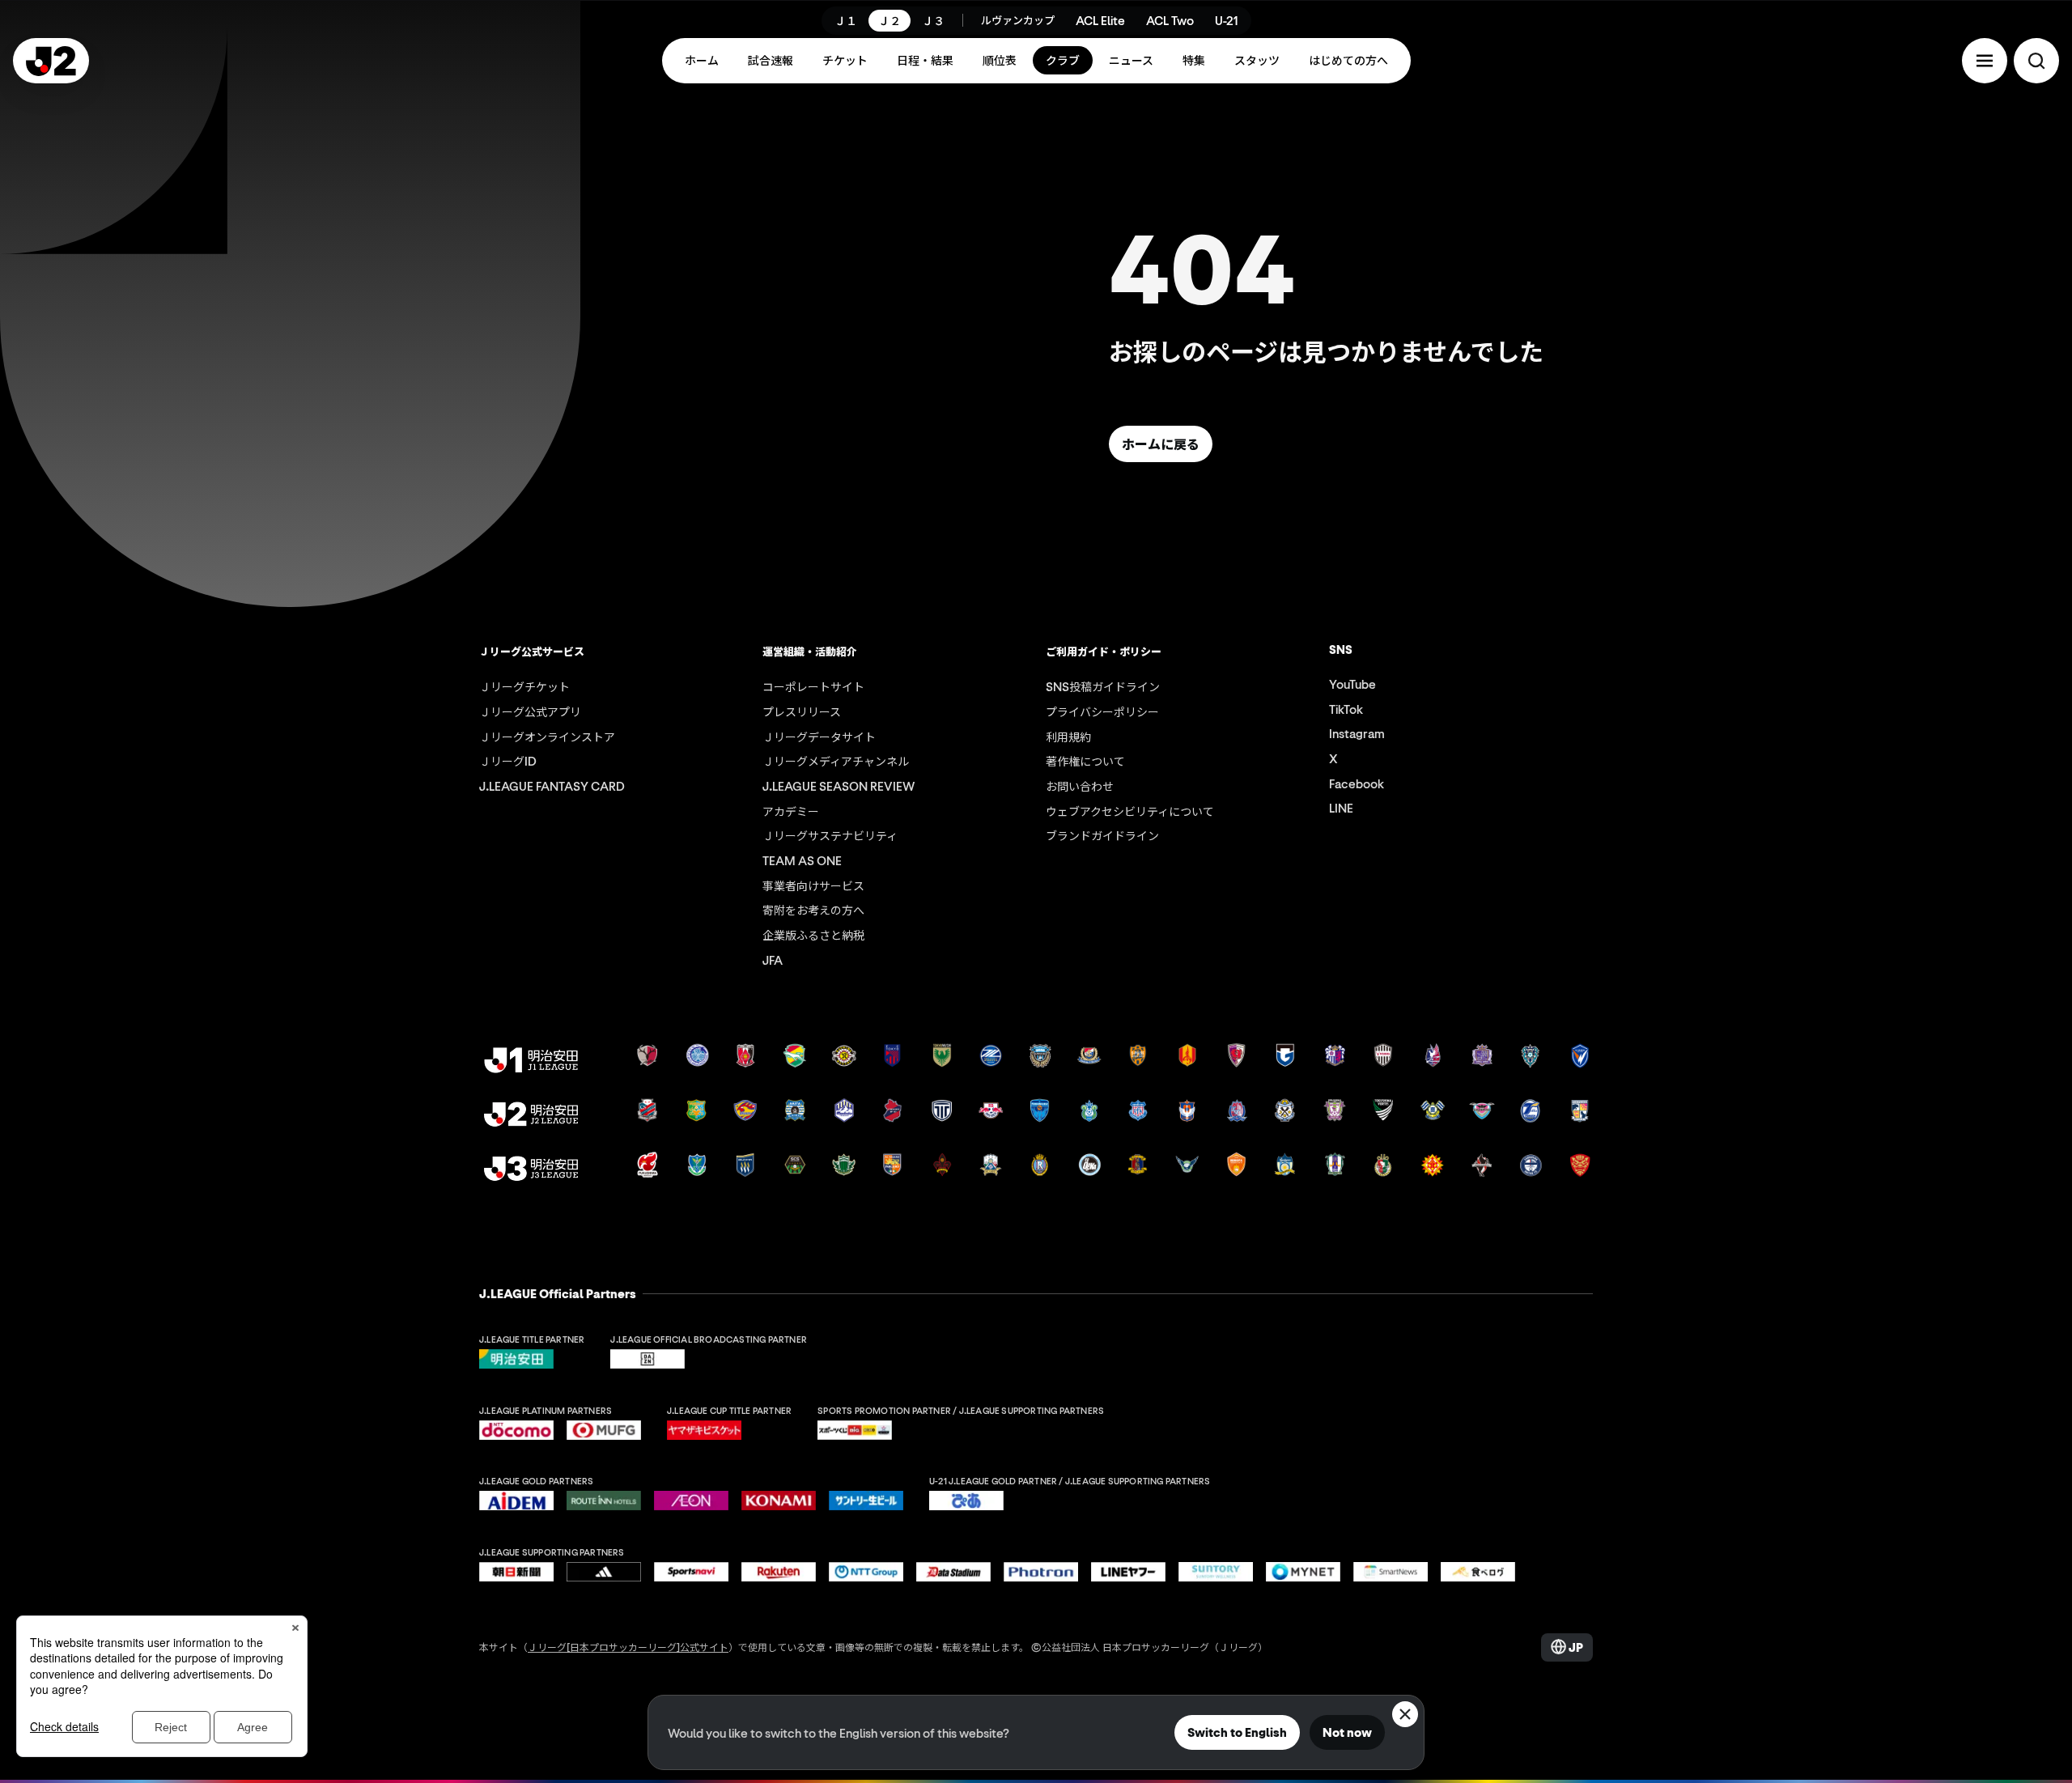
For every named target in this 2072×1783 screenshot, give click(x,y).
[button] (1985, 61)
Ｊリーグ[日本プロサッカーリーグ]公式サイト (628, 1647)
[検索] (2036, 61)
